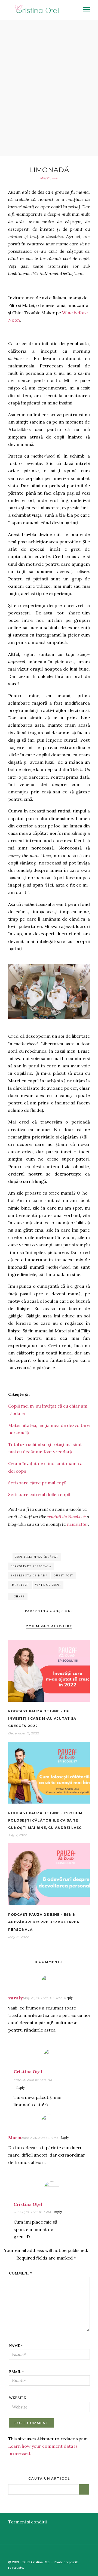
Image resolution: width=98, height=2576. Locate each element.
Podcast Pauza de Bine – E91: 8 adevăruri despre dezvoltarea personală (44, 1922)
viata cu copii (48, 1585)
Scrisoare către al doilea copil (39, 1494)
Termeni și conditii (27, 2522)
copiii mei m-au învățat (37, 1557)
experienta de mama (29, 1575)
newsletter (77, 1524)
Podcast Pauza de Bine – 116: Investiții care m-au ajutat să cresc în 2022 (42, 1718)
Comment (21, 2273)
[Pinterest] (87, 2553)
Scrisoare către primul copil (37, 1483)
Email (16, 2372)
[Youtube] (79, 2553)
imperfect (20, 1585)
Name (16, 2346)
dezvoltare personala (31, 1566)
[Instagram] (94, 2553)
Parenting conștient (49, 1611)
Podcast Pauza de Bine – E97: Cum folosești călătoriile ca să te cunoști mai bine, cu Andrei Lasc (45, 1820)
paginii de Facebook (67, 1517)
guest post (64, 1575)
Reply (68, 1998)
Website (17, 2398)
